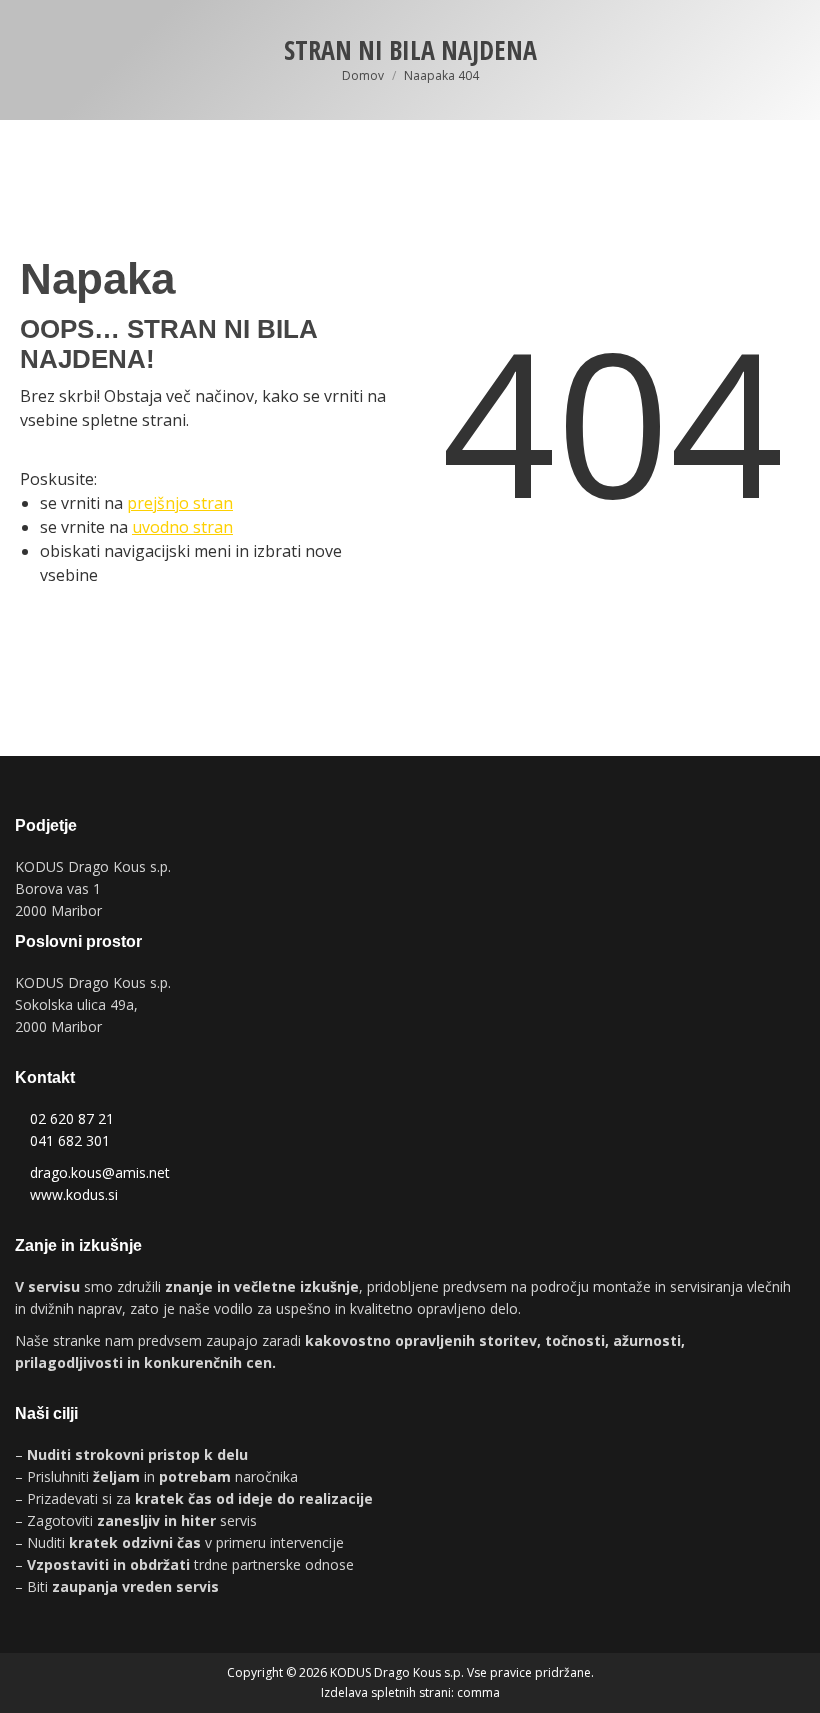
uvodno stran (182, 527)
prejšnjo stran (180, 503)
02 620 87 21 (72, 1118)
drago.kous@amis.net (100, 1172)
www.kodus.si (74, 1194)
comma (478, 1692)
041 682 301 (70, 1140)
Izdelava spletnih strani (386, 1692)
